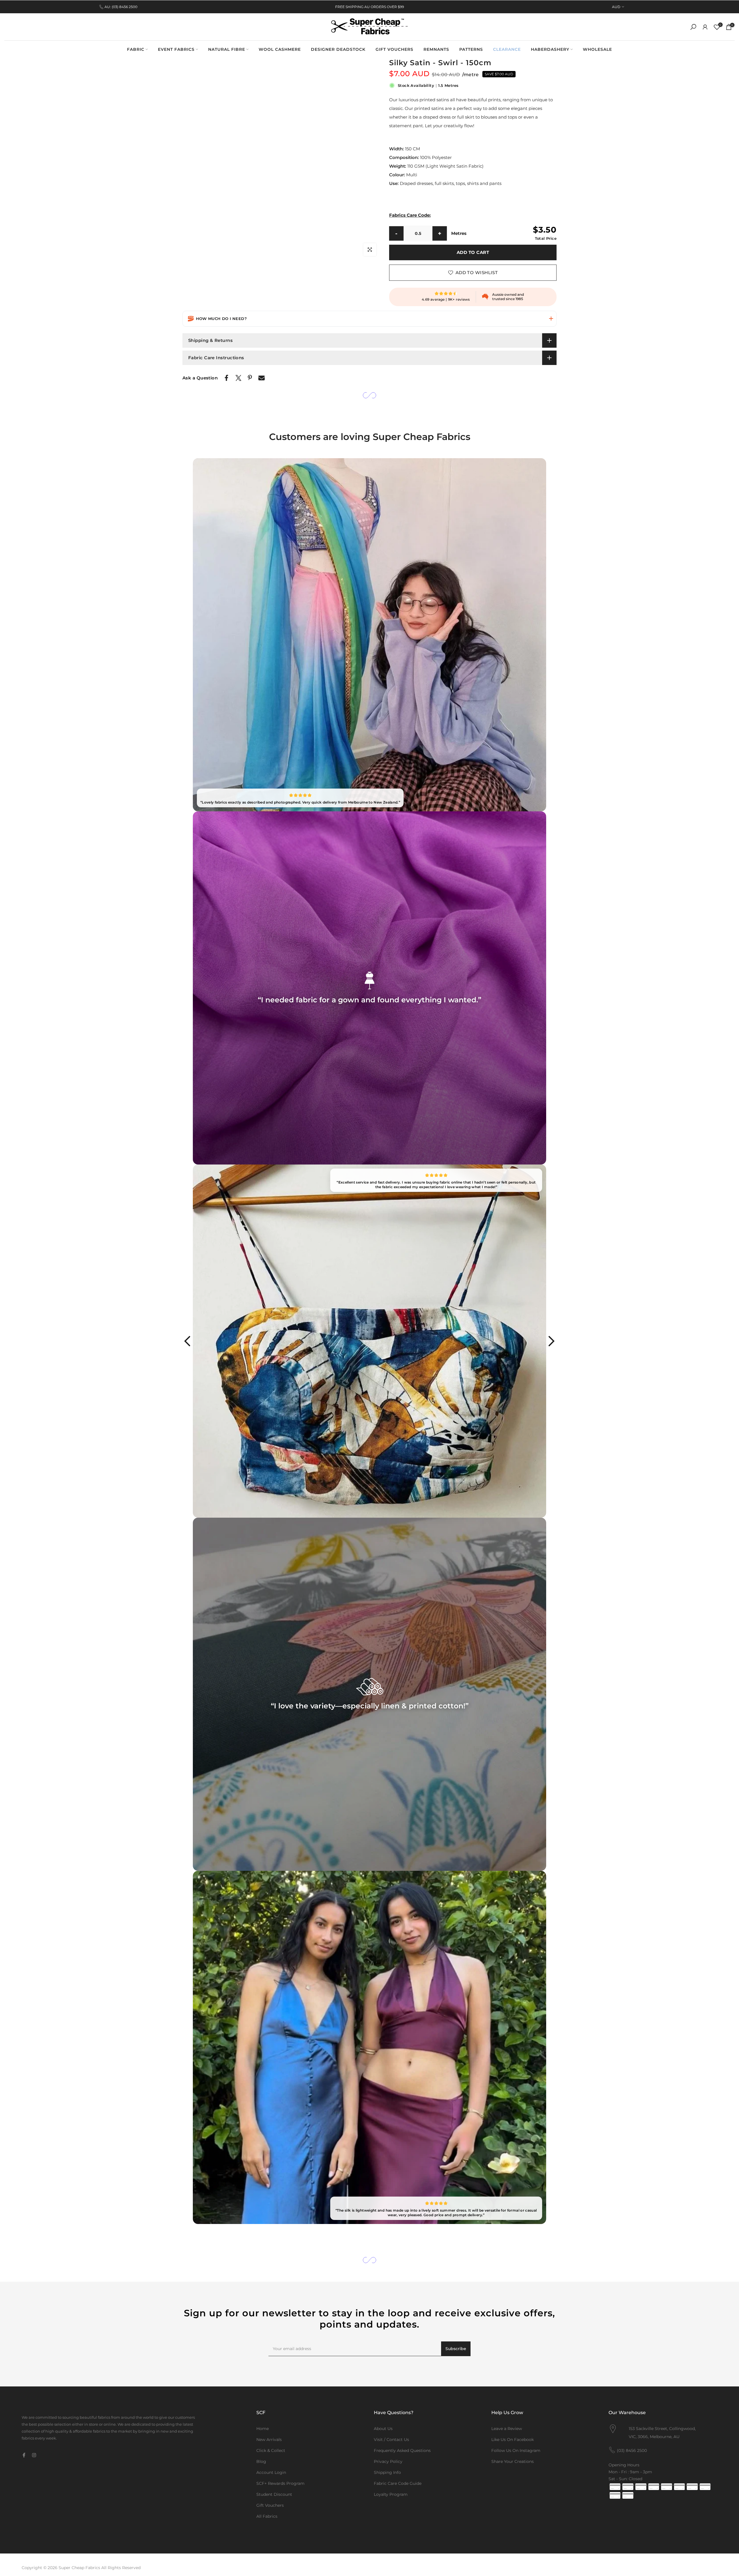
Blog (261, 2461)
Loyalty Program (391, 2494)
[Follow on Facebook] (24, 2455)
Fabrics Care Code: (410, 215)
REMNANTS (436, 49)
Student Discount (274, 2494)
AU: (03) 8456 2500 (121, 7)
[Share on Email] (262, 378)
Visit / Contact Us (391, 2440)
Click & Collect (271, 2450)
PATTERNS (471, 49)
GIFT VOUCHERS (394, 49)
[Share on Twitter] (238, 378)
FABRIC (136, 49)
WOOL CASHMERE (280, 49)
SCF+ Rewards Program (280, 2483)
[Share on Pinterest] (250, 378)
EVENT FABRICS (176, 49)
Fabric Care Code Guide (398, 2483)
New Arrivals (269, 2440)
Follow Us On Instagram (516, 2450)
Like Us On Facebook (513, 2440)
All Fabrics (267, 2516)
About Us (383, 2429)
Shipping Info (387, 2472)
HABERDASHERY (550, 49)
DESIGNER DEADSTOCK (338, 49)
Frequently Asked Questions (402, 2450)
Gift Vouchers (270, 2505)
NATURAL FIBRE (227, 49)
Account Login (271, 2472)
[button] (369, 319)
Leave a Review (507, 2429)
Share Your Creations (513, 2461)
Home (263, 2429)
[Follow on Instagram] (34, 2455)
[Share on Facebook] (226, 378)
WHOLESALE (597, 49)
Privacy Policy (388, 2461)
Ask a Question (200, 378)
